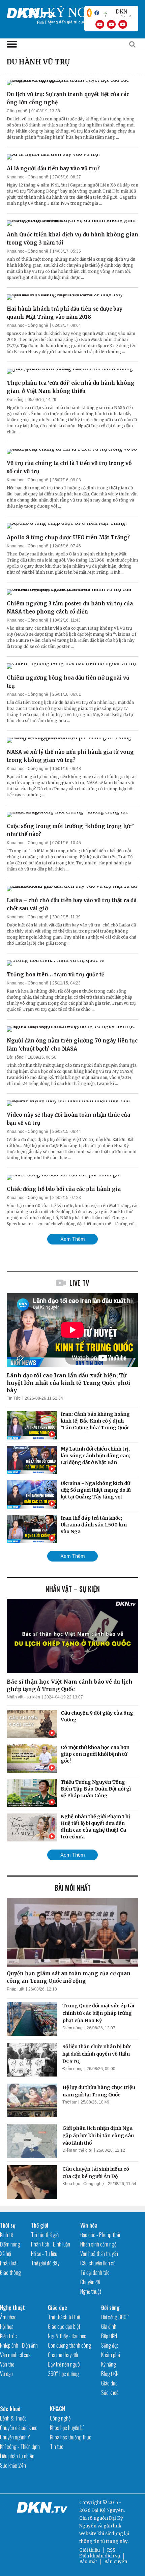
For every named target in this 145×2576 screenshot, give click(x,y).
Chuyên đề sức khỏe (19, 2428)
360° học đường (63, 2374)
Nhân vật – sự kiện (73, 1589)
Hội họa (7, 2326)
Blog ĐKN (110, 2374)
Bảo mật (88, 2562)
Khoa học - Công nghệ (27, 177)
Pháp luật (16, 1989)
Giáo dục (57, 2308)
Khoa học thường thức (71, 2437)
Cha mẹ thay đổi (63, 2355)
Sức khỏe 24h (13, 2465)
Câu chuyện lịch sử (98, 2263)
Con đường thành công (69, 2345)
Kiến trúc (8, 2336)
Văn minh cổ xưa (15, 2355)
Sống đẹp (110, 2345)
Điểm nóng (72, 2028)
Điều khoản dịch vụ (100, 2556)
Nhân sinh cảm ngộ (98, 2244)
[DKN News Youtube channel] (100, 24)
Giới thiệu (90, 2550)
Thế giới (40, 2225)
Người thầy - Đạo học (67, 2336)
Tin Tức (14, 1398)
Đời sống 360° (115, 2317)
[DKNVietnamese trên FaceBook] (97, 13)
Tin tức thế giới (45, 2235)
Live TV (79, 1283)
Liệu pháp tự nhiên (17, 2456)
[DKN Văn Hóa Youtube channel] (123, 24)
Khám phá (111, 2355)
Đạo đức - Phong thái (100, 2235)
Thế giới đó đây (45, 2263)
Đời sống (15, 400)
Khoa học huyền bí (67, 2428)
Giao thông (10, 2272)
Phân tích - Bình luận (51, 2244)
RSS (111, 2550)
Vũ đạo (6, 2374)
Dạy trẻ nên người (64, 2364)
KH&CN (57, 2409)
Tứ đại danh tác (95, 2272)
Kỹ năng (109, 2364)
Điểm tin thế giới (77, 2150)
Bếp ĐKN (109, 2336)
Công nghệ (17, 111)
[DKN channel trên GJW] (119, 13)
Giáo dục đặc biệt (64, 2326)
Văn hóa (89, 2225)
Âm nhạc (8, 2317)
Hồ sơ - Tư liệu (44, 2254)
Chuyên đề (90, 2282)
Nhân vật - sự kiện (23, 1697)
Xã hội (6, 2254)
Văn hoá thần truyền (99, 2254)
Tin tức (57, 2446)
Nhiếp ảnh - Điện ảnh (19, 2345)
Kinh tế (6, 2235)
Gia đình (109, 2326)
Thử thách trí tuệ (64, 2317)
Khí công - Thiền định (20, 2446)
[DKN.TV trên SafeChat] (89, 13)
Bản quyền (116, 2562)
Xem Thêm (73, 1239)
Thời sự (69, 2102)
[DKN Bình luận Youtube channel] (111, 24)
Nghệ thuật (91, 2291)
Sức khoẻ (110, 2393)
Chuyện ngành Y (15, 2437)
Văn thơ (7, 2364)
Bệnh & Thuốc (13, 2418)
